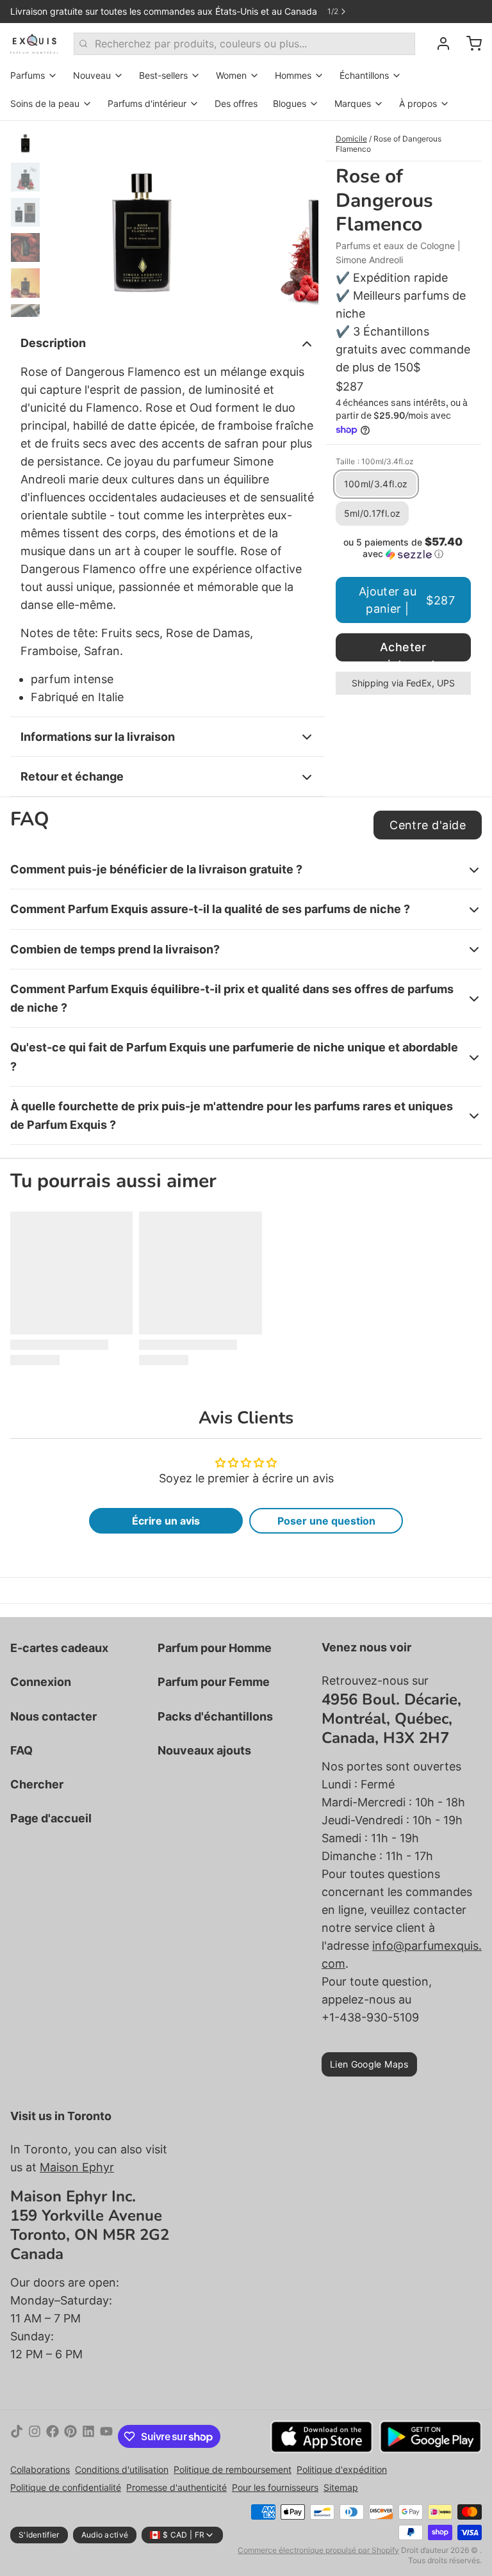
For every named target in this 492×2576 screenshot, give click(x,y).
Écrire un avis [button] (166, 1521)
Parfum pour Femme (214, 1682)
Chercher (37, 1784)
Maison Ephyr (77, 2167)
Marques (353, 103)
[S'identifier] (438, 44)
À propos (418, 103)
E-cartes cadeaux (59, 1648)
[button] (403, 548)
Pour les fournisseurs (275, 2487)
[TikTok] (17, 2436)
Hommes (293, 75)
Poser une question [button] (326, 1521)
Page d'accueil (51, 1818)
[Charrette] (469, 44)
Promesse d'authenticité (176, 2487)
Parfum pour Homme (215, 1648)
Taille (375, 461)
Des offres (236, 103)
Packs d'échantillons (215, 1716)
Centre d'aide (428, 825)
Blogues (290, 103)
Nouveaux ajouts (204, 1750)
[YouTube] (106, 2436)
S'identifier (39, 2535)
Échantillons (364, 75)
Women (231, 75)
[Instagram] (35, 2436)
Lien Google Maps (369, 2064)
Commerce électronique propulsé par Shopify (318, 2550)
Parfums (28, 75)
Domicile (351, 139)
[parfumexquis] (34, 44)
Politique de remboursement (233, 2469)
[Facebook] (53, 2436)
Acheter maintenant (403, 651)
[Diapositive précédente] (67, 219)
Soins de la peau (45, 103)
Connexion (41, 1682)
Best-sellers (163, 75)
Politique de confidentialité (66, 2487)
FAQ (21, 1750)
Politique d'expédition (342, 2469)
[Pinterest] (70, 2436)
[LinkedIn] (88, 2436)
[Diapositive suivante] (299, 219)
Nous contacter (53, 1716)
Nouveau (92, 75)
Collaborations (40, 2469)
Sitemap (341, 2487)
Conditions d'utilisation (122, 2469)
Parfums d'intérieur (147, 103)
